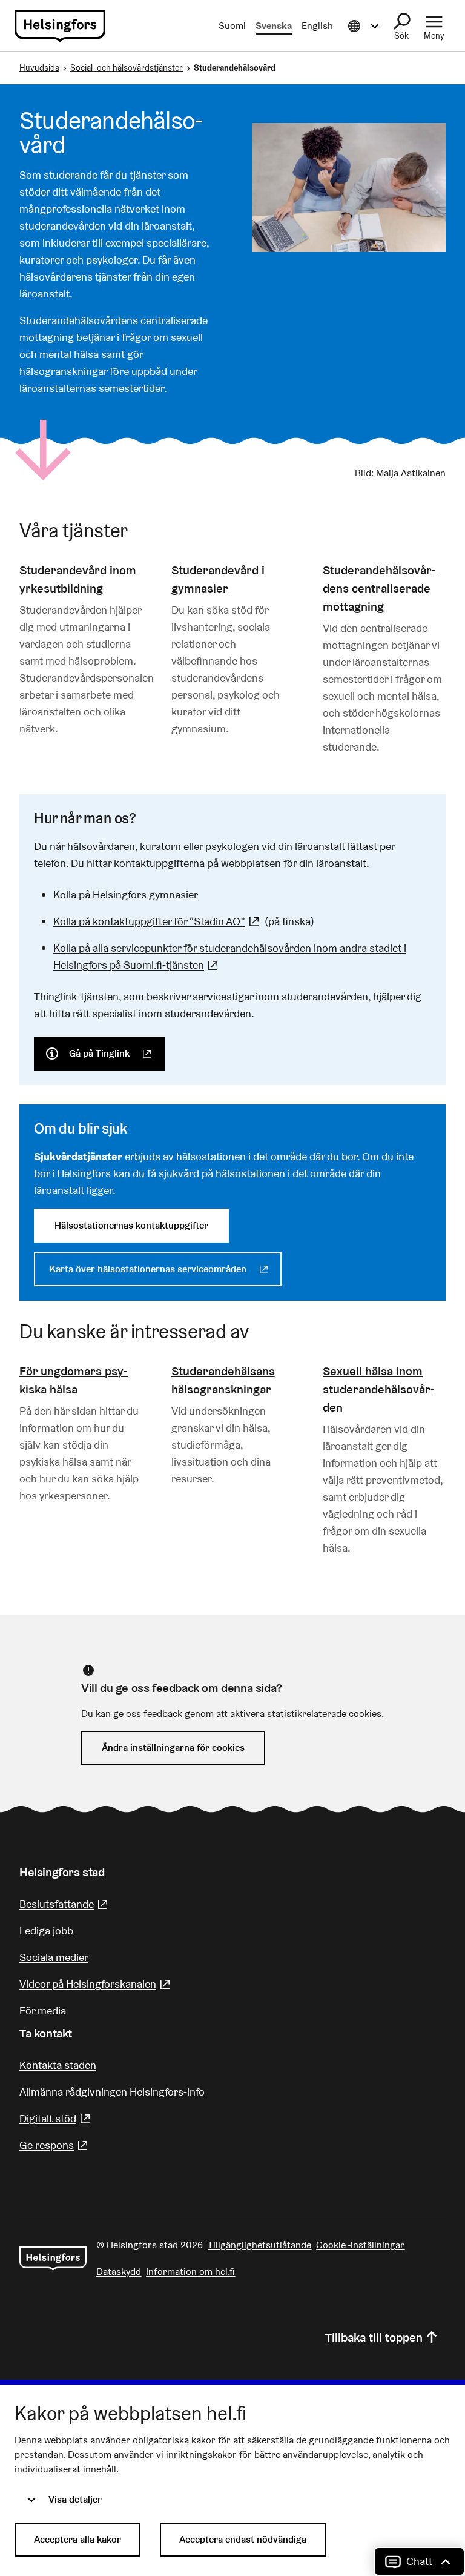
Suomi (232, 26)
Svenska (274, 26)
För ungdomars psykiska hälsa (74, 1380)
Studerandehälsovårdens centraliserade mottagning (379, 588)
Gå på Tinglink (117, 1053)
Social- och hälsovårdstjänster (127, 68)
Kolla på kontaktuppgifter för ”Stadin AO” (158, 921)
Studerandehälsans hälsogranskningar (223, 1380)
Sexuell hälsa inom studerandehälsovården (379, 1389)
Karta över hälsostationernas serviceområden (166, 1269)
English (317, 26)
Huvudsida (39, 68)
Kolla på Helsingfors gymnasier (126, 895)
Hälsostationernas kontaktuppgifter (131, 1225)
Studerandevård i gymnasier (218, 579)
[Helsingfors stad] (53, 2259)
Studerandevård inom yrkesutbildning (78, 579)
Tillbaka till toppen (374, 2337)
